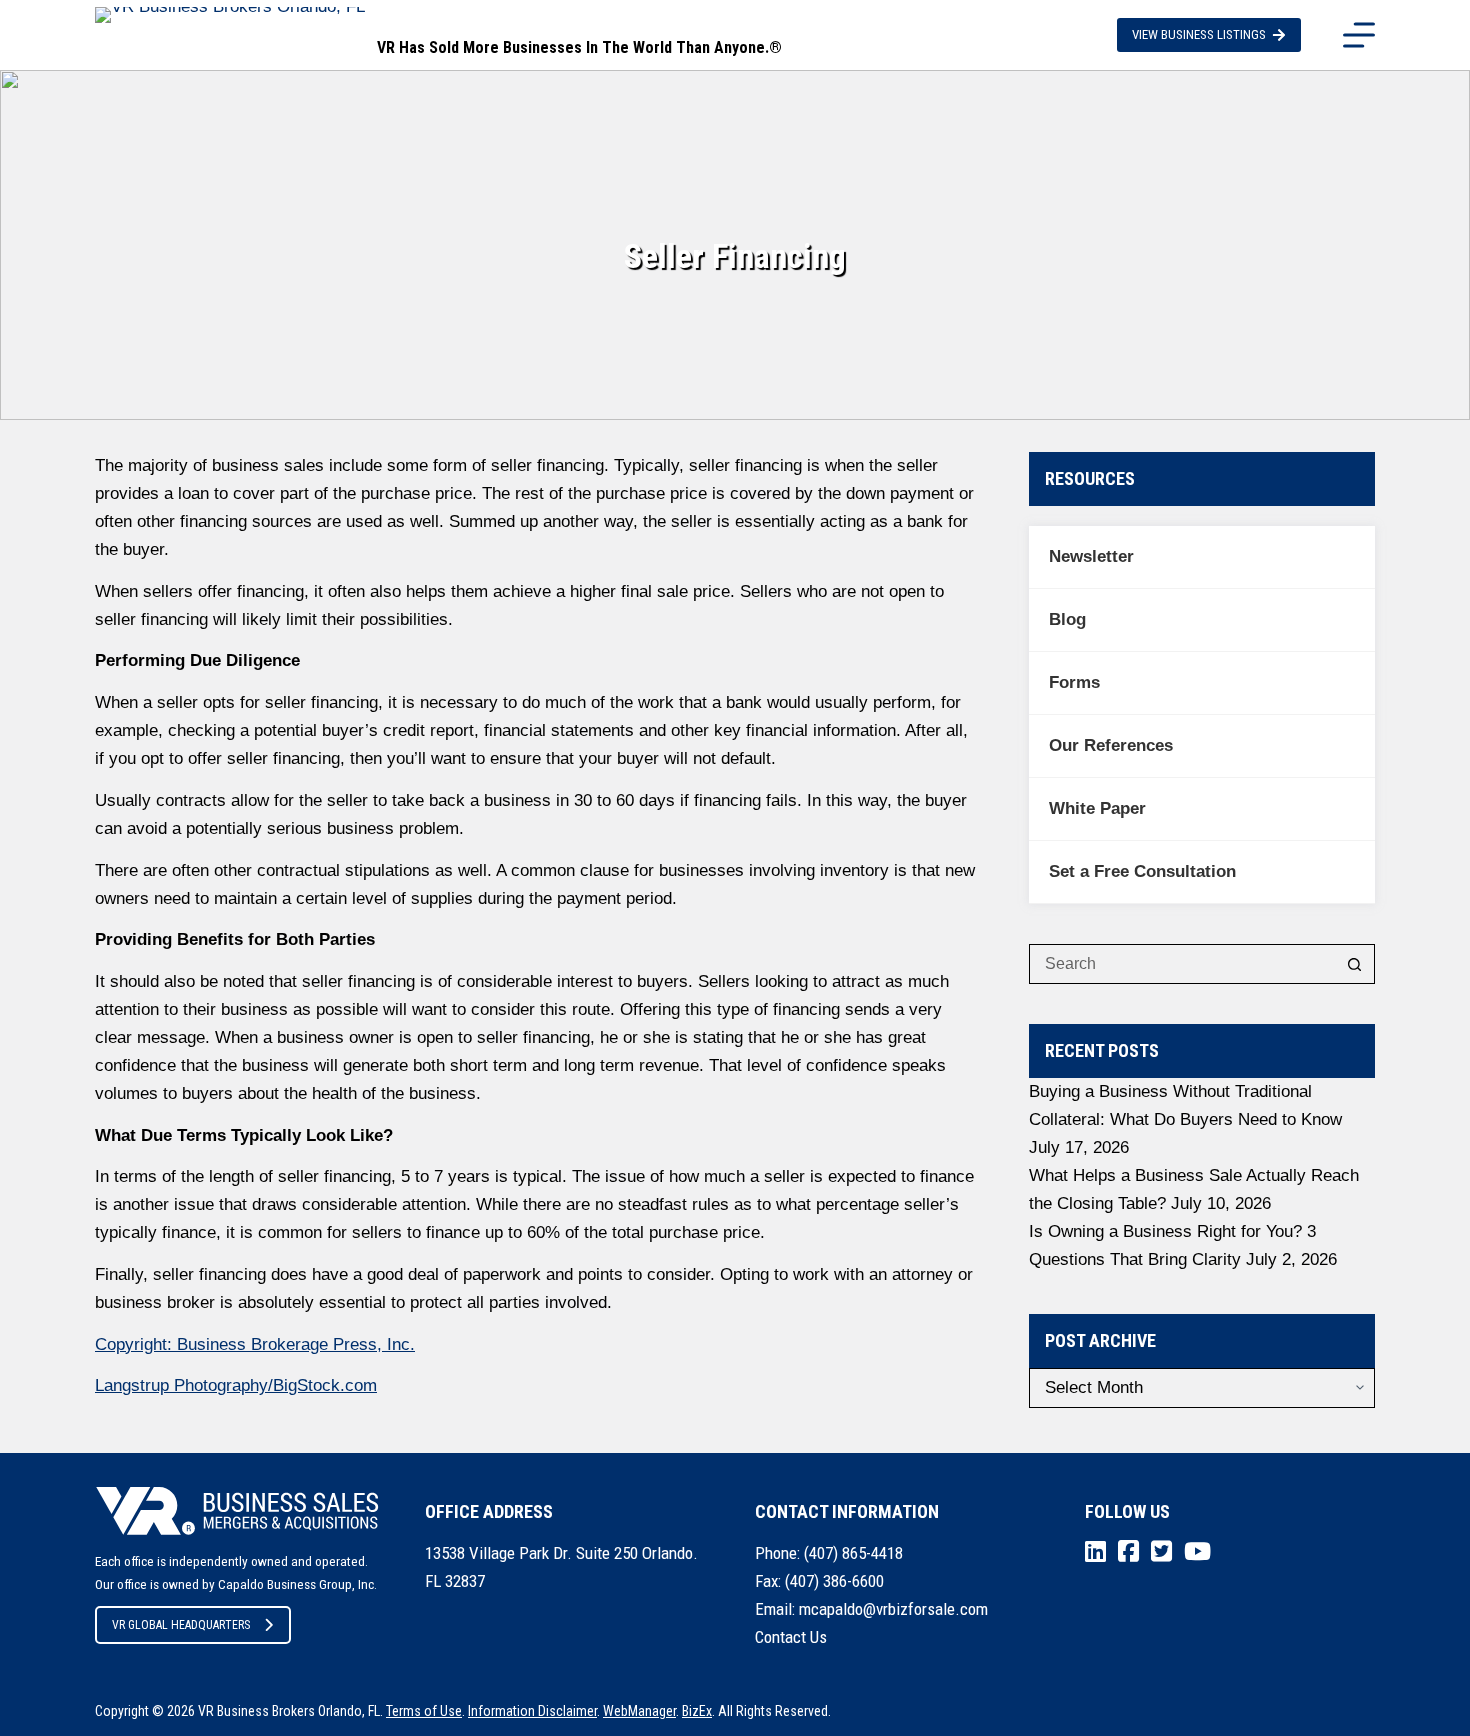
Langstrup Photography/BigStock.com (236, 1385)
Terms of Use (424, 1711)
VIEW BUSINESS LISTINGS (1199, 34)
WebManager (639, 1711)
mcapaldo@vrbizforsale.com (893, 1609)
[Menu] (1359, 35)
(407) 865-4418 (853, 1553)
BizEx (697, 1711)
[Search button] (1355, 964)
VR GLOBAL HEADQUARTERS (181, 1625)
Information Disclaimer (532, 1711)
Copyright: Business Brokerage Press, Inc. (255, 1344)
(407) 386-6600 (834, 1581)
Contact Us (791, 1637)
